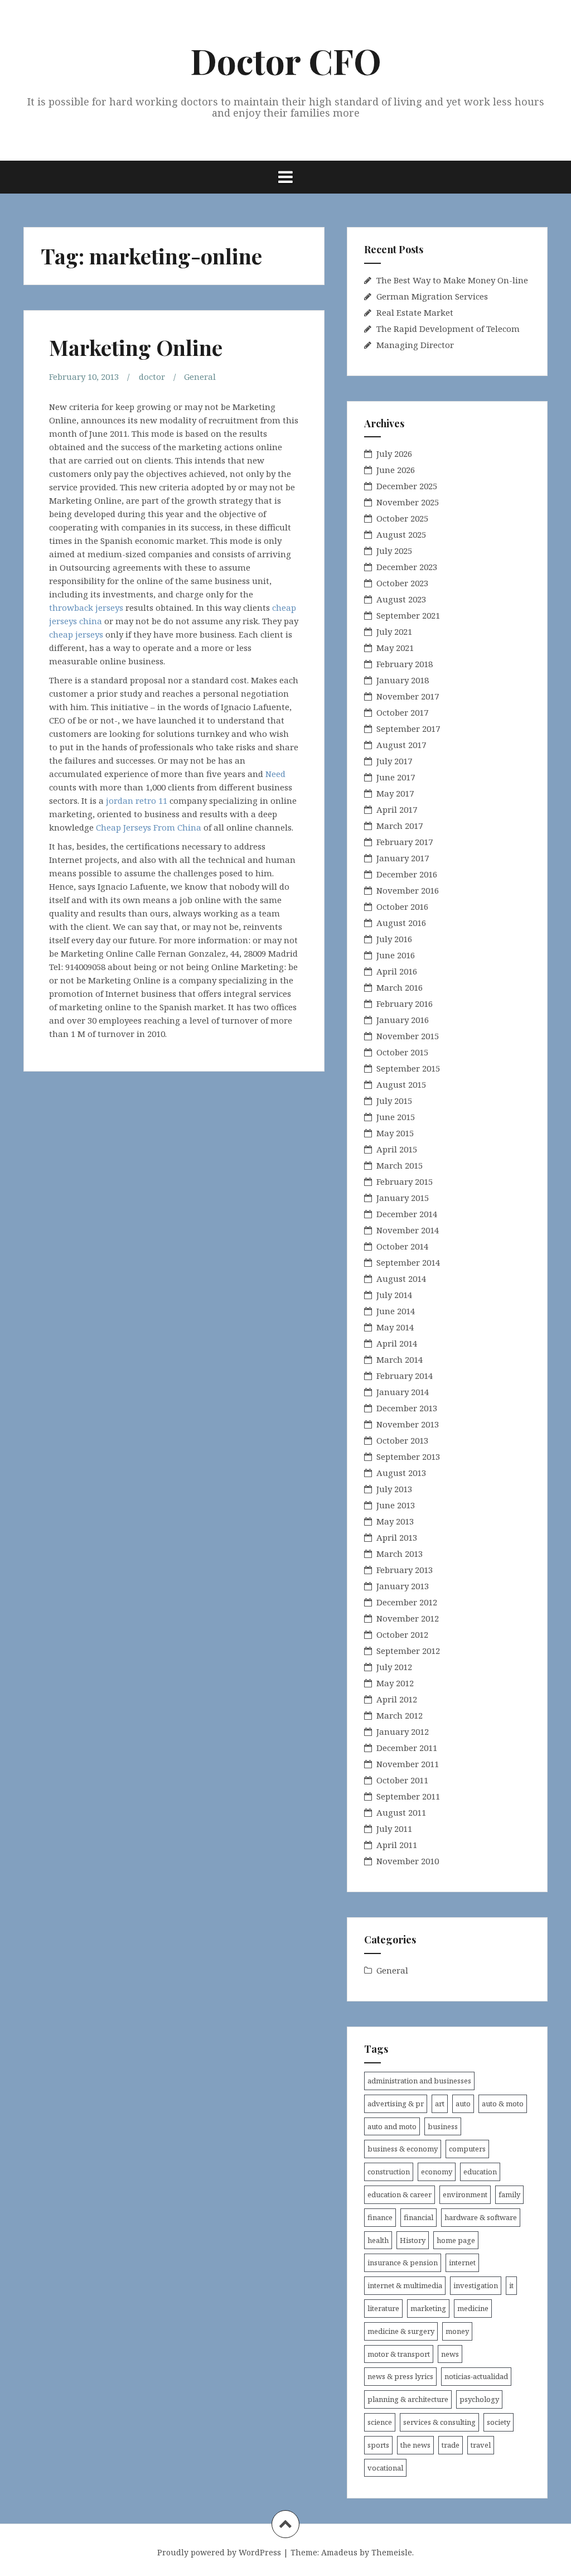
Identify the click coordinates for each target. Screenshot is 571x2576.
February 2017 (405, 842)
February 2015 (405, 1181)
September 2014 (408, 1262)
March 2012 (400, 1715)
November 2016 (408, 890)
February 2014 (405, 1376)
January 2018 (403, 680)
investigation (476, 2285)
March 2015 (400, 1165)
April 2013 (397, 1537)
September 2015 (408, 1068)
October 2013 (402, 1440)
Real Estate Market (415, 312)
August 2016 (401, 923)
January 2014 (403, 1392)
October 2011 (402, 1780)
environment (465, 2194)
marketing (428, 2308)
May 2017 (395, 793)
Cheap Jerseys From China (149, 827)
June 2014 (396, 1311)
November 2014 (408, 1230)
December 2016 (407, 874)
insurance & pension (403, 2263)
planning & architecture (408, 2399)
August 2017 (401, 745)
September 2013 (408, 1456)
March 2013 (400, 1554)
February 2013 (405, 1570)
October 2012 (402, 1634)
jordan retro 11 (137, 800)
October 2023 (402, 583)
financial (418, 2217)
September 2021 (408, 615)
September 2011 (408, 1796)
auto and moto (392, 2126)
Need (275, 774)
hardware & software (481, 2217)
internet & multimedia (405, 2285)
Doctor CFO (286, 61)
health (378, 2240)
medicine (473, 2308)
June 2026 (396, 470)
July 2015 (394, 1101)
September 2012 (408, 1651)
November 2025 (408, 502)
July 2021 (394, 631)
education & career (400, 2194)
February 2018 (405, 664)
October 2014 (402, 1246)
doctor (152, 377)
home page (456, 2240)
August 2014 (401, 1279)
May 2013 (395, 1521)
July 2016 (394, 939)
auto (463, 2104)
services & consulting (439, 2422)
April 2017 (397, 809)
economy (437, 2172)
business (443, 2126)
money (457, 2331)
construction (389, 2172)
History (413, 2240)
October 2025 (402, 518)
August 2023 (401, 599)
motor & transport (399, 2354)
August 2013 (401, 1473)
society (499, 2422)
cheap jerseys (76, 634)
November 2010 (408, 1861)
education (480, 2172)
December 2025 (407, 486)
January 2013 (403, 1586)
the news (415, 2445)
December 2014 (407, 1214)
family (509, 2194)
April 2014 (397, 1343)
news (450, 2354)
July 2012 (394, 1667)
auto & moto (503, 2104)
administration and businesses (419, 2081)
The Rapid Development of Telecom (448, 329)
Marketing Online (136, 347)
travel (481, 2445)
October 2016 (402, 906)
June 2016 (396, 955)
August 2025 (401, 534)
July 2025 (394, 551)
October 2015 (402, 1052)
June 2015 (396, 1117)
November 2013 (408, 1424)
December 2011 (407, 1748)
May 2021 (395, 648)
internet (462, 2263)
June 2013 (396, 1505)
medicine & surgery (401, 2331)
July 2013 (394, 1489)
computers (467, 2149)
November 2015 (408, 1036)
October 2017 (402, 712)
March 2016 (400, 987)
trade (451, 2445)
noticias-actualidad (476, 2376)
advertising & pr (396, 2104)
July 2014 (394, 1295)
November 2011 (408, 1764)
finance (380, 2217)
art (440, 2104)
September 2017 (408, 729)
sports (378, 2445)
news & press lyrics (400, 2376)
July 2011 (394, 1829)
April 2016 (397, 971)
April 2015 (397, 1149)
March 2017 (400, 826)
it (511, 2285)
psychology (479, 2399)
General (200, 377)
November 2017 (408, 696)
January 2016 (403, 1020)
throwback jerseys (86, 607)
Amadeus (339, 2552)
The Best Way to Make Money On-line (452, 280)
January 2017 (403, 858)
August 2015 (401, 1084)
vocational (385, 2468)
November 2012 (408, 1618)
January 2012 (403, 1731)
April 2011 (397, 1845)
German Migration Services (432, 296)
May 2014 (395, 1327)
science (380, 2422)
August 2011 (401, 1812)
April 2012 (397, 1699)
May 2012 (395, 1683)
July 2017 (394, 761)
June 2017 (396, 777)
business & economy (403, 2149)
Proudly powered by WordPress (219, 2552)
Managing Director (415, 345)
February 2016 (405, 1004)
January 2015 (403, 1198)
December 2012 (407, 1602)
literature (383, 2308)
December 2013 (407, 1408)
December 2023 (407, 567)
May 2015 (395, 1133)
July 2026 (394, 454)
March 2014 (400, 1359)
